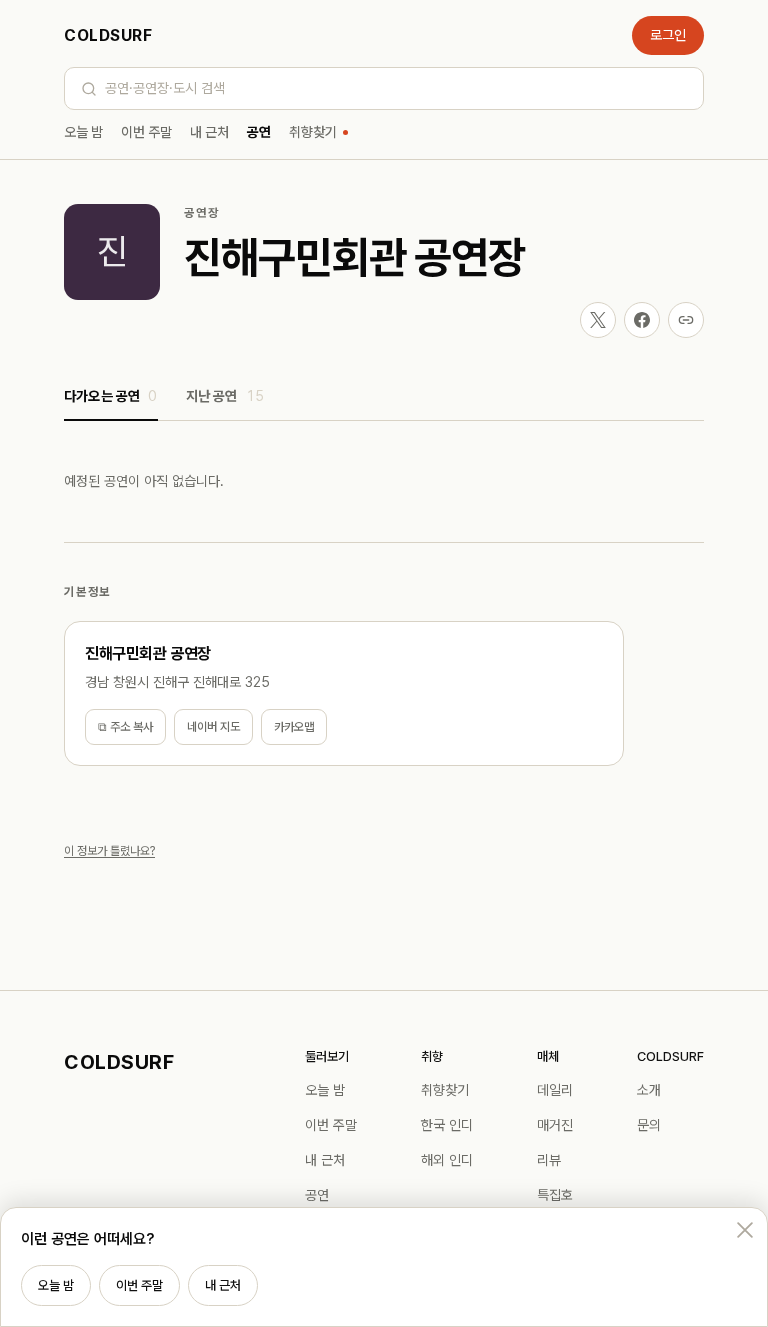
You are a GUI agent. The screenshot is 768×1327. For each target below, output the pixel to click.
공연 (259, 132)
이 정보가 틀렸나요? (109, 851)
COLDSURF (108, 35)
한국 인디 (447, 1125)
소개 (649, 1090)
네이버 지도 (213, 727)
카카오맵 (294, 727)
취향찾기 (313, 132)
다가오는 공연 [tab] (111, 396)
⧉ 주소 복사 (125, 727)
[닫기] (745, 1230)
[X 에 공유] (598, 320)
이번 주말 (146, 132)
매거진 (555, 1125)
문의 (649, 1125)
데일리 (555, 1090)
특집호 (555, 1195)
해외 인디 (447, 1160)
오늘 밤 (83, 132)
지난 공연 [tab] (225, 396)
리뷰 (549, 1160)
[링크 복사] (686, 320)
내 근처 (209, 132)
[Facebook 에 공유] (642, 320)
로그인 (668, 35)
